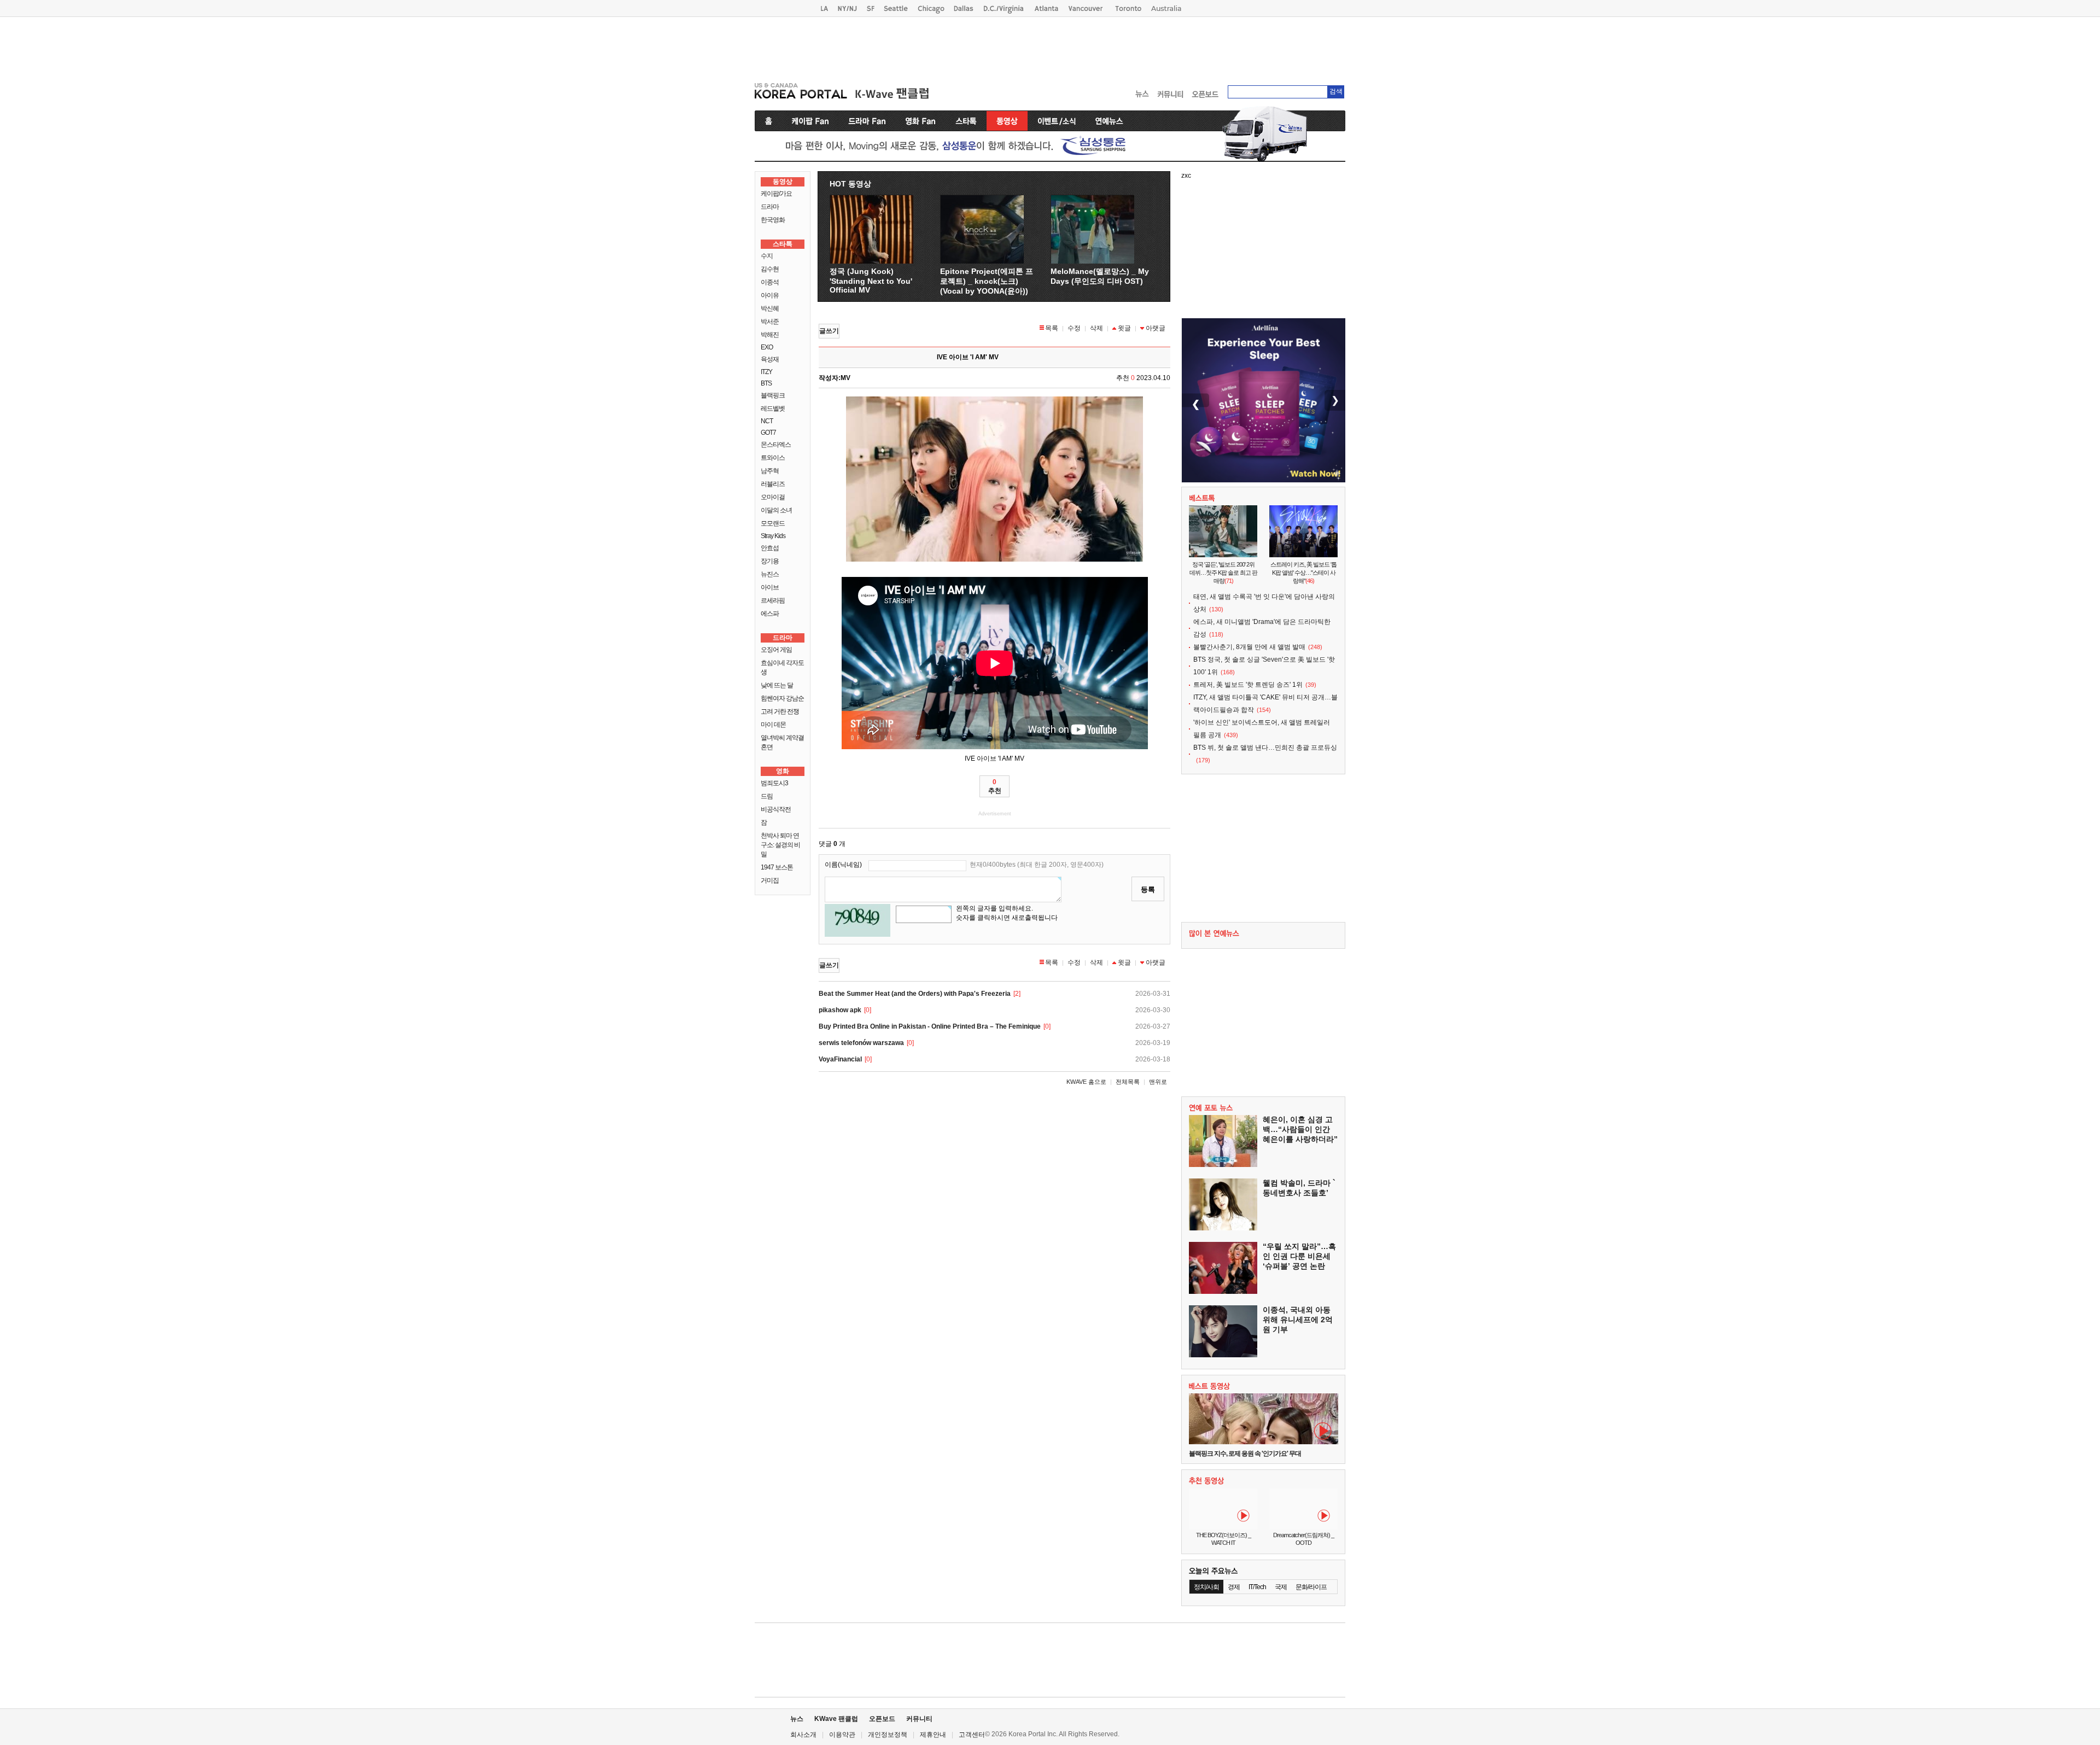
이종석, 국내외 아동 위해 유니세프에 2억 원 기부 (1298, 1320)
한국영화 (773, 220)
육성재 (770, 359)
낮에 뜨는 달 (777, 685)
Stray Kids (773, 536)
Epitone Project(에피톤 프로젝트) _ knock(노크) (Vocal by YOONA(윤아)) (987, 281)
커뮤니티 (919, 1719)
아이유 (770, 295)
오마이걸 (773, 497)
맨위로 (1158, 1082)
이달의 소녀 (776, 510)
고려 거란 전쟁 (780, 711)
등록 (1148, 889)
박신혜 (770, 308)
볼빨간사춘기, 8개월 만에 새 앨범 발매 (1249, 647)
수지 (767, 256)
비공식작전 (776, 809)
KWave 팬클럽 (836, 1719)
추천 (995, 786)
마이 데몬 (773, 725)
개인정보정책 (888, 1735)
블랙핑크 (773, 395)
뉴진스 (770, 574)
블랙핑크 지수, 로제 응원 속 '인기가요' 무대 (1245, 1454)
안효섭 (770, 548)
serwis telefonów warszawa (861, 1043)
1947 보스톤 (777, 867)
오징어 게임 (776, 650)
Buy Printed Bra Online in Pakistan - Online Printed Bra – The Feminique (930, 1026)
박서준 (770, 322)
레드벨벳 (773, 408)
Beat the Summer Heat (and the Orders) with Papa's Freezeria (915, 994)
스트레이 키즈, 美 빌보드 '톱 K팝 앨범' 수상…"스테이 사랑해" (1303, 573)
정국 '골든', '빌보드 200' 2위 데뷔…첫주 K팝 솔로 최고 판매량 (1223, 573)
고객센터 (972, 1735)
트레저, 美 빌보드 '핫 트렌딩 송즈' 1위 (1248, 685)
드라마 (770, 207)
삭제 (1096, 328)
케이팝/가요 (776, 194)
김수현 (770, 269)
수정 (1074, 328)
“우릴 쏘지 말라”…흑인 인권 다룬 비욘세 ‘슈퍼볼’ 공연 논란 (1299, 1256)
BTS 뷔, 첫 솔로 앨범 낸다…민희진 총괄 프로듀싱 (1265, 748)
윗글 (1124, 328)
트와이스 (773, 458)
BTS (766, 383)
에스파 (770, 614)
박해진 (770, 335)
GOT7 (768, 433)
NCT (767, 421)
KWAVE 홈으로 (1086, 1082)
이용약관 (842, 1735)
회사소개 (803, 1735)
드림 (767, 796)
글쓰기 (829, 331)
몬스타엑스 (776, 445)
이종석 (770, 282)
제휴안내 (933, 1735)
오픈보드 (882, 1719)
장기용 (770, 561)
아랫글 (1156, 328)
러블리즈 (773, 484)
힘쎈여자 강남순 (782, 698)
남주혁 (770, 471)
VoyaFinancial (840, 1059)
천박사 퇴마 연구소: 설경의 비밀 (780, 845)
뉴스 (797, 1719)
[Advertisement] (1050, 47)
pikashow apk (840, 1010)
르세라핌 (773, 600)
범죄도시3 (774, 783)
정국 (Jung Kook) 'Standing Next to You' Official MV (871, 281)
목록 (1052, 328)
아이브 (770, 587)
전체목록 (1128, 1082)
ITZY (766, 372)
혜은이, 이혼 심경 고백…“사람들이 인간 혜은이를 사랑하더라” (1300, 1129)
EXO (767, 347)
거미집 (770, 880)
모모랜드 (773, 523)
